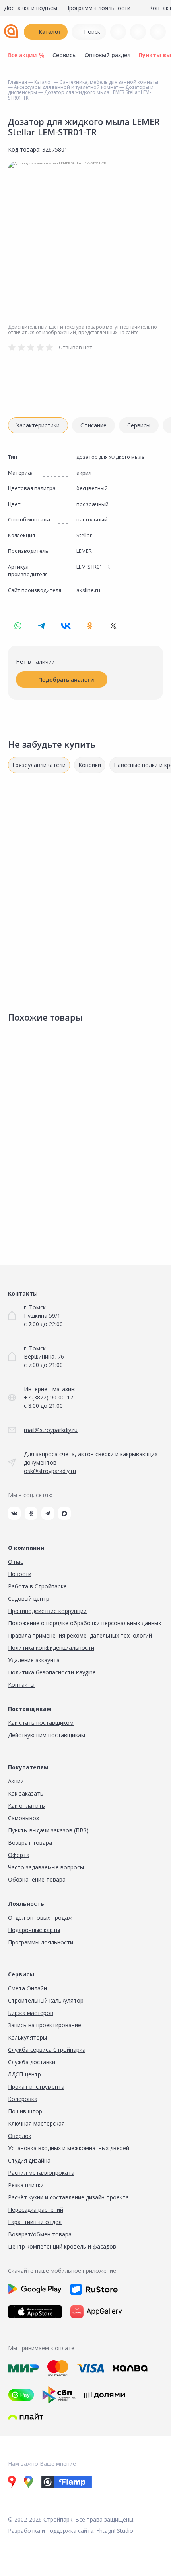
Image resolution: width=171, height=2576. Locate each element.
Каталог (50, 32)
